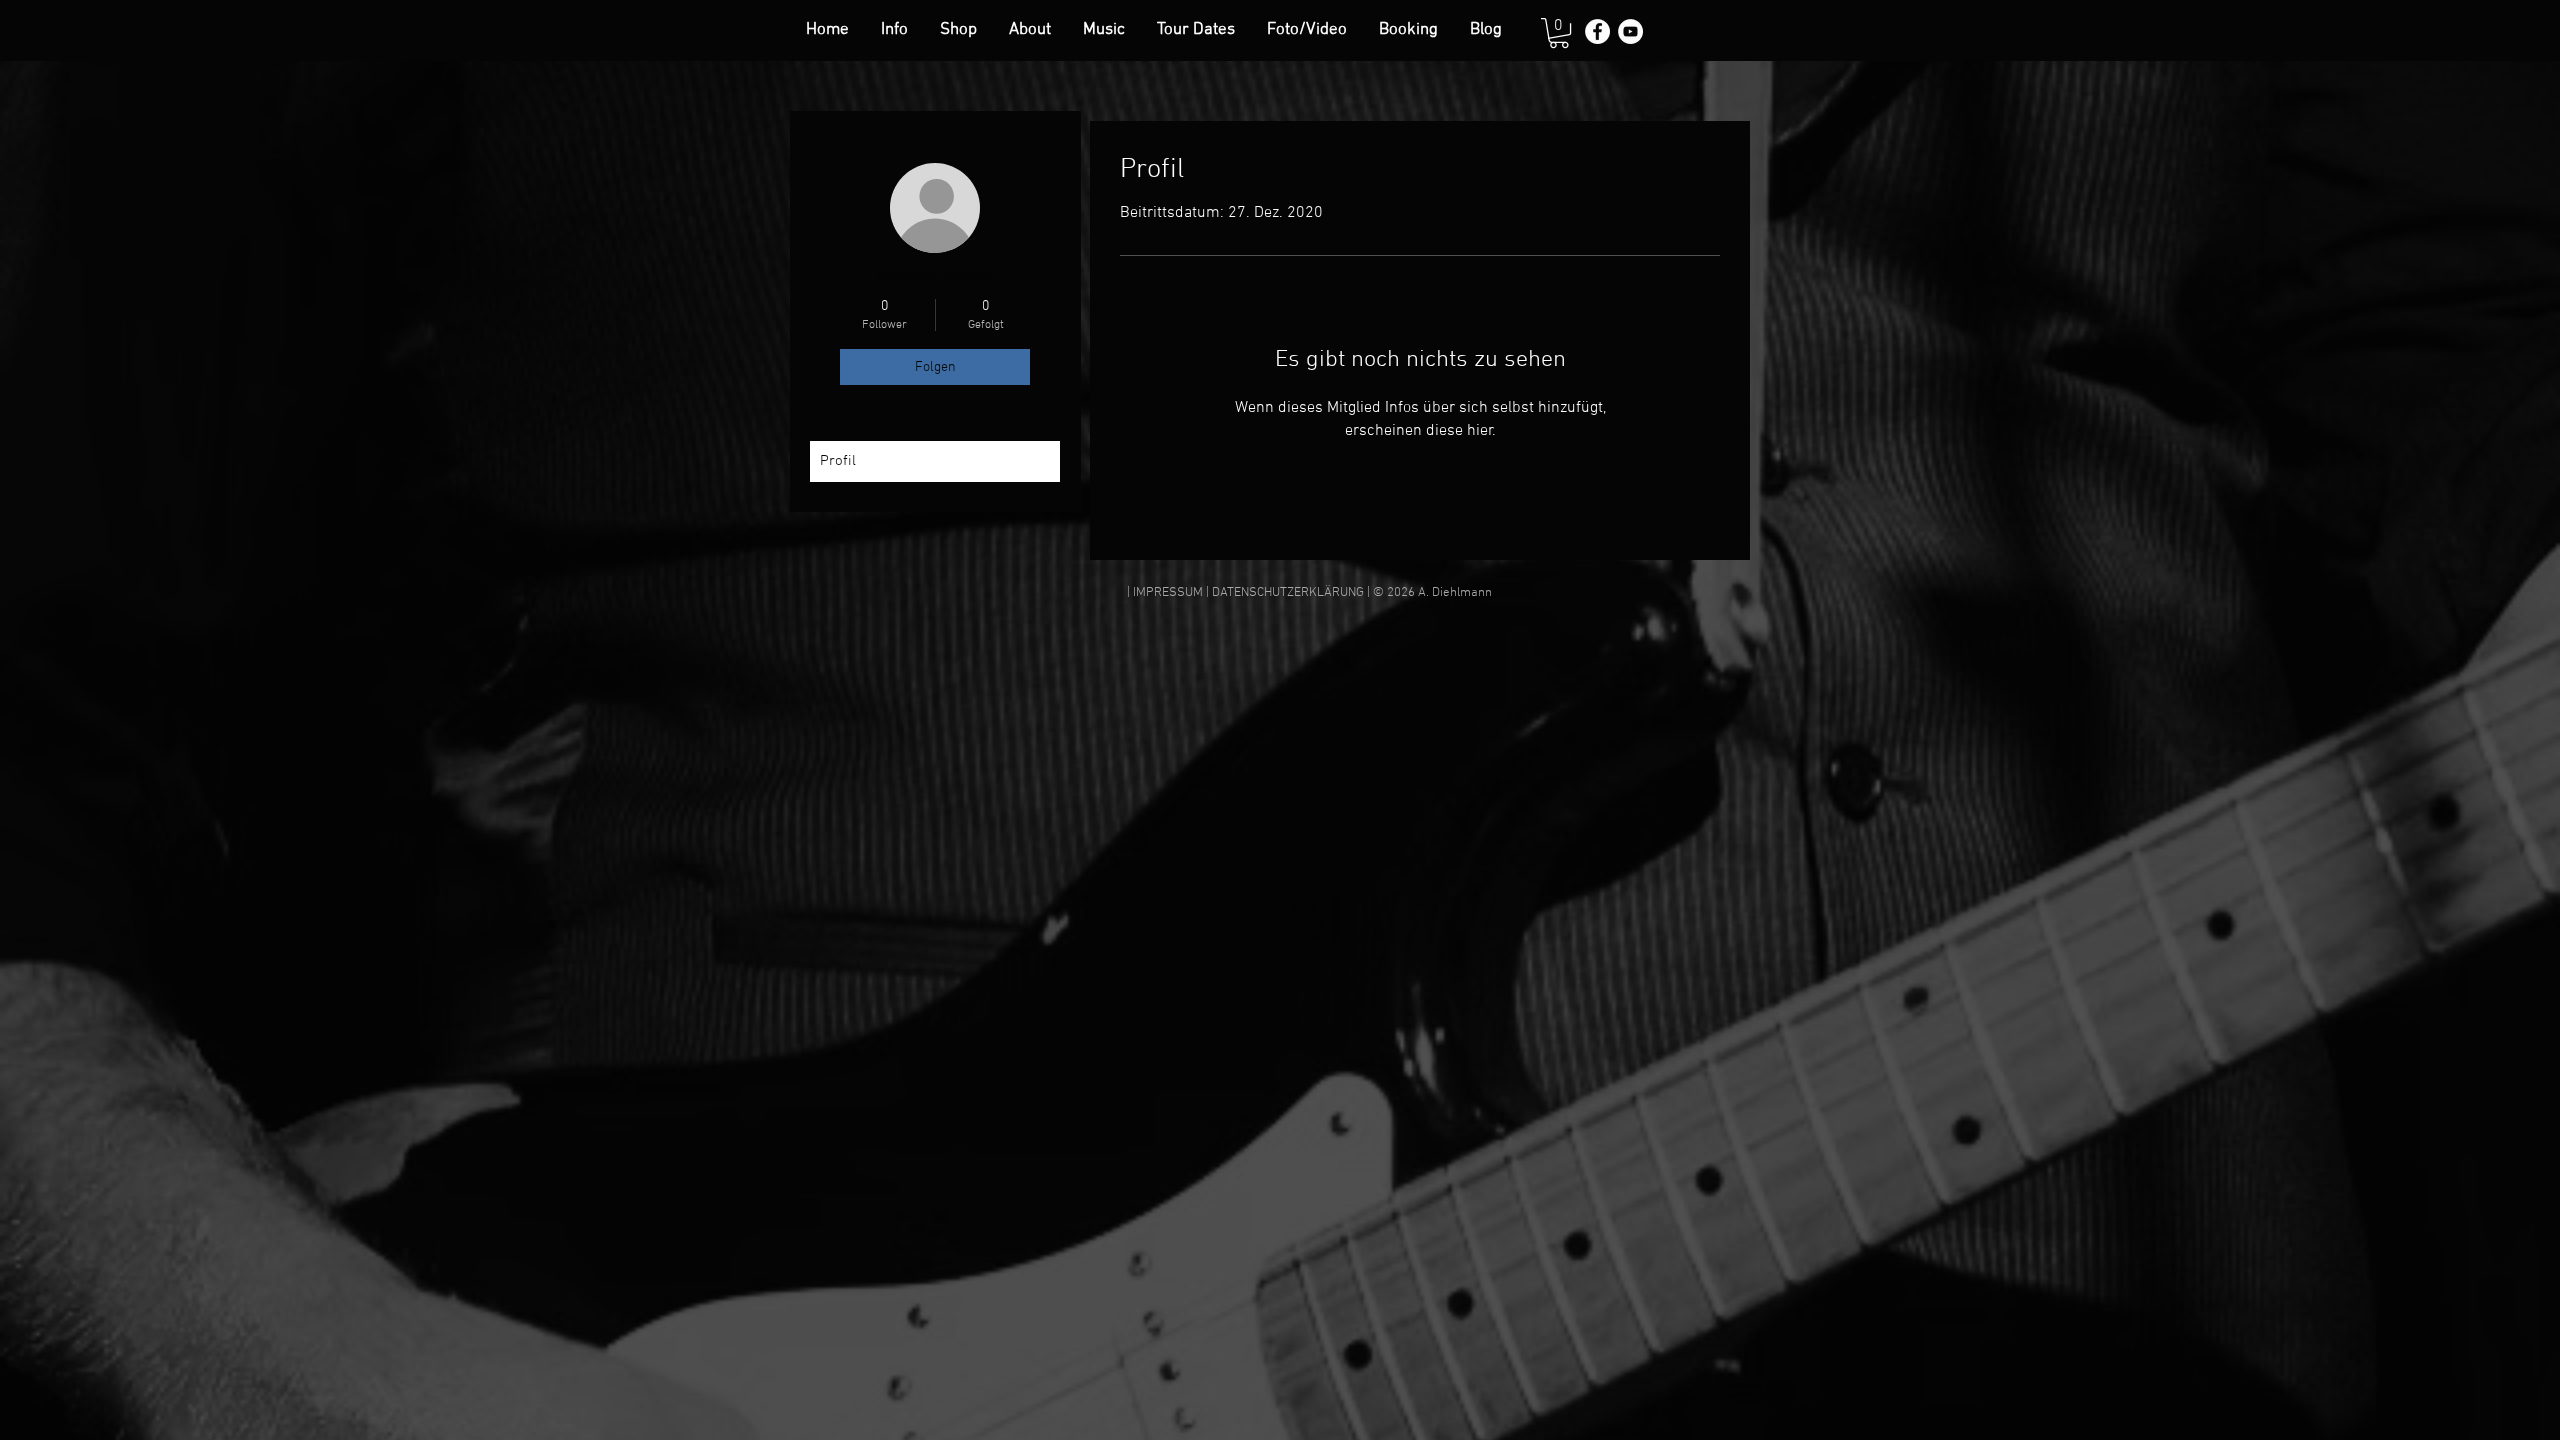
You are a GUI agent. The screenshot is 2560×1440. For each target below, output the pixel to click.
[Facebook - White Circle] (1597, 31)
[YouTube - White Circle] (1630, 31)
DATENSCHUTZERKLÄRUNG (1288, 593)
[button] (1559, 33)
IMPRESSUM (1168, 593)
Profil (838, 461)
